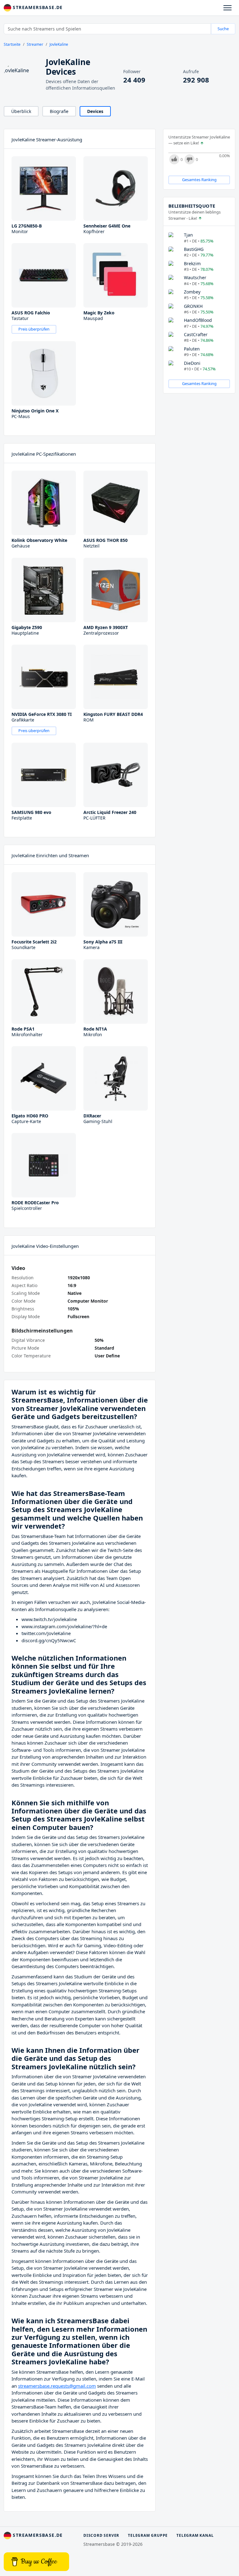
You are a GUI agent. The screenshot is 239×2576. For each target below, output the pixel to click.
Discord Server (101, 2535)
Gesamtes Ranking (199, 180)
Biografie (59, 111)
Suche (223, 29)
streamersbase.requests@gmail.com (57, 2386)
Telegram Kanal (195, 2535)
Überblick (21, 111)
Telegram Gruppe (148, 2535)
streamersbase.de (37, 7)
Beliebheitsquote (192, 206)
